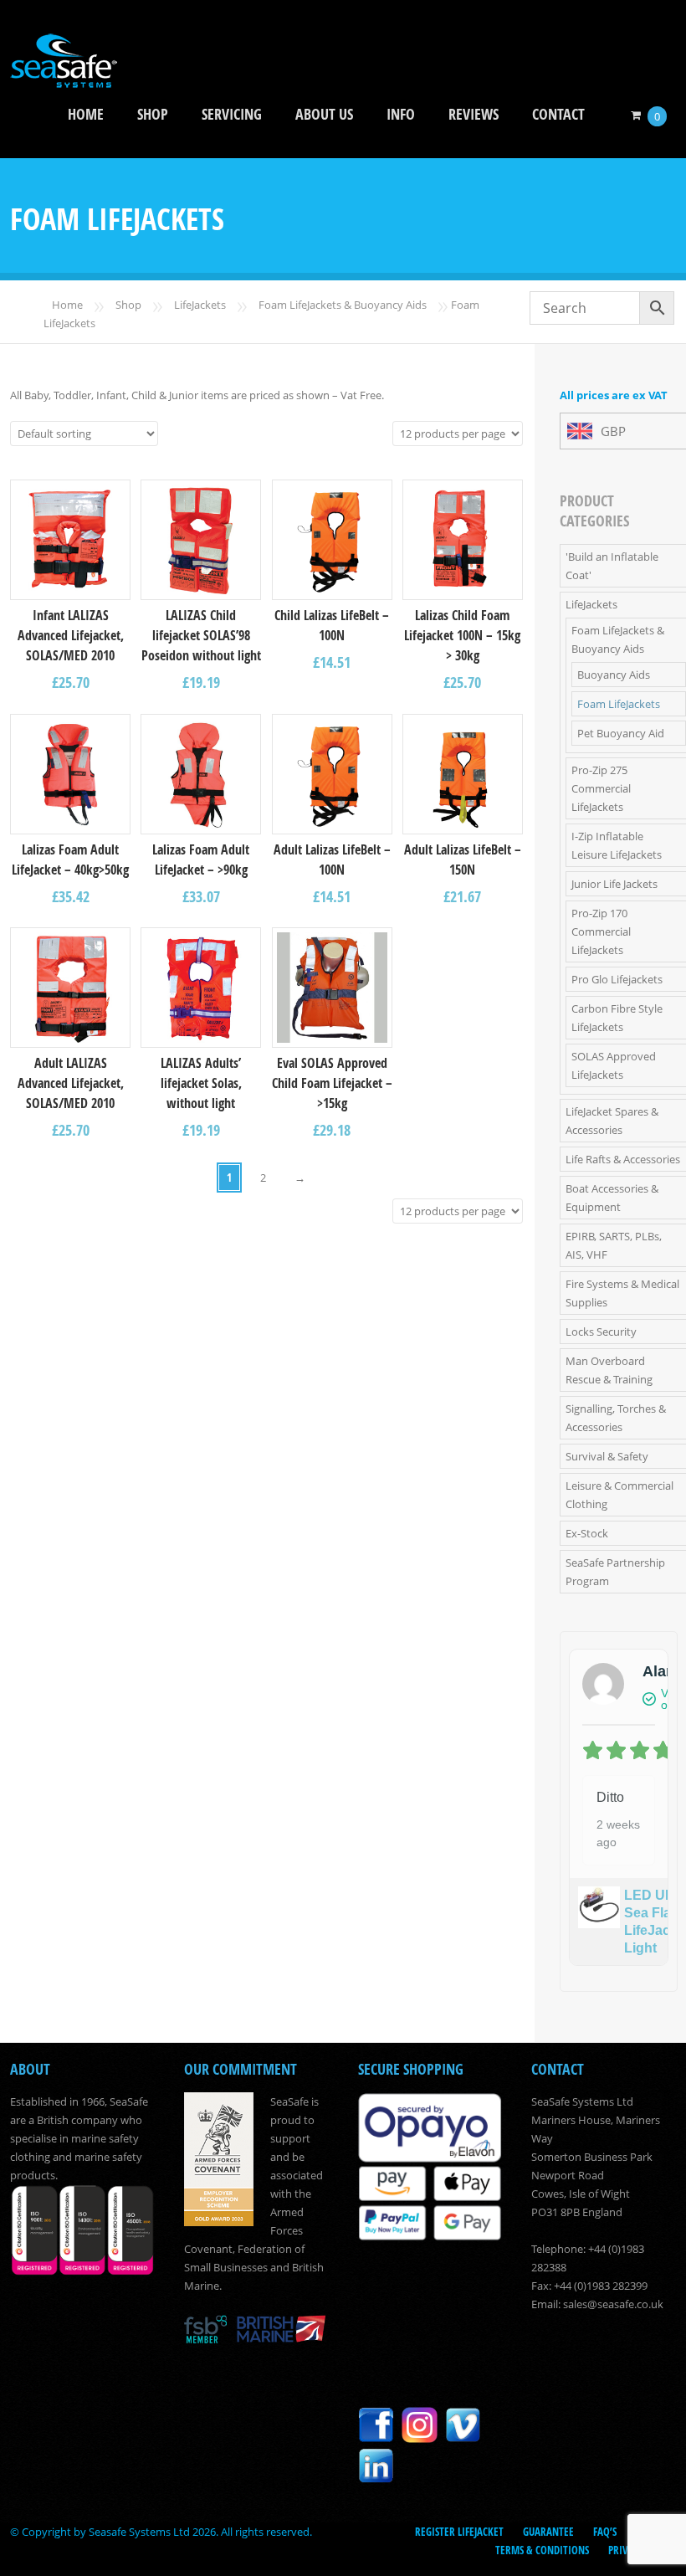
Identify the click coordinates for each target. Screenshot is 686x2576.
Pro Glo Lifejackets (617, 979)
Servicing (232, 114)
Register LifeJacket (459, 2532)
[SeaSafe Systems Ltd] (64, 77)
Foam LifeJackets (619, 704)
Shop (153, 114)
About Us (324, 114)
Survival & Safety (607, 1456)
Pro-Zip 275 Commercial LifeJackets (601, 788)
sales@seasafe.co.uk (613, 2304)
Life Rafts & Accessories (623, 1159)
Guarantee (548, 2532)
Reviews (474, 114)
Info (401, 114)
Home (86, 114)
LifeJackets (200, 305)
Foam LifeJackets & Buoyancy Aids (343, 305)
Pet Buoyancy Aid (621, 733)
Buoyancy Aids (614, 675)
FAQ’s (605, 2532)
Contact (558, 114)
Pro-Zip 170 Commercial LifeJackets (601, 931)
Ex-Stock (587, 1533)
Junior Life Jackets (614, 884)
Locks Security (601, 1332)
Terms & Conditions (542, 2550)
